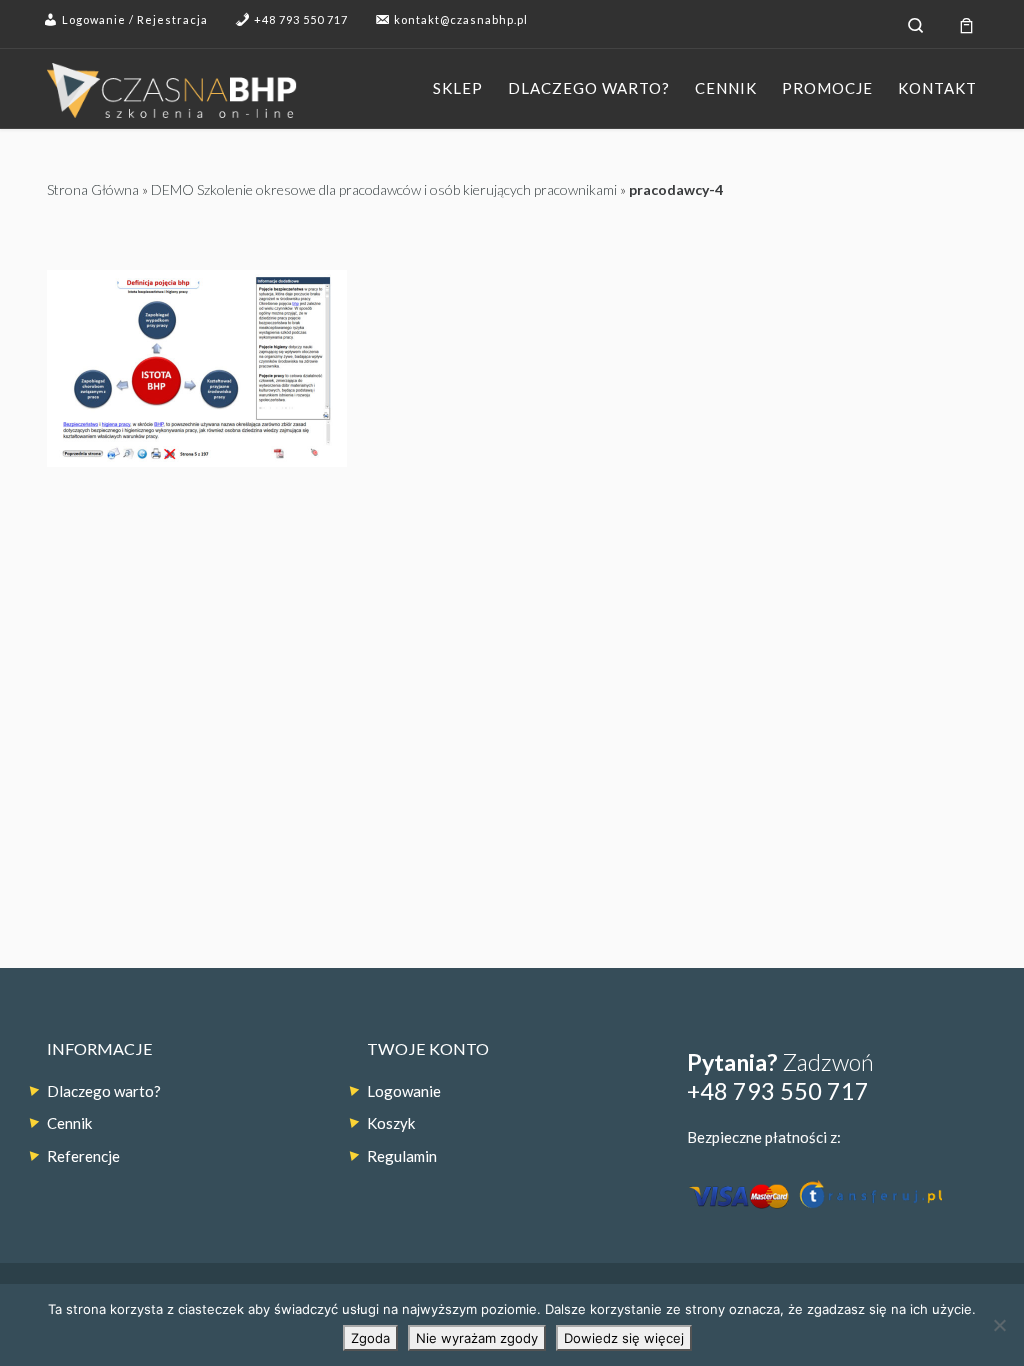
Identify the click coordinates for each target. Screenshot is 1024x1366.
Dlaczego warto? (104, 1091)
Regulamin (402, 1156)
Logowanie (404, 1091)
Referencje (83, 1156)
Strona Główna (93, 189)
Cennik (69, 1123)
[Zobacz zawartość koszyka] (966, 24)
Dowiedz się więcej (624, 1338)
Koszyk (391, 1123)
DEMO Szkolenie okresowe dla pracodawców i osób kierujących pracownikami (384, 189)
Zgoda (370, 1338)
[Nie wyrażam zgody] (999, 1325)
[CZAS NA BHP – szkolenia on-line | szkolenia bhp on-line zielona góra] (172, 87)
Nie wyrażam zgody (477, 1338)
